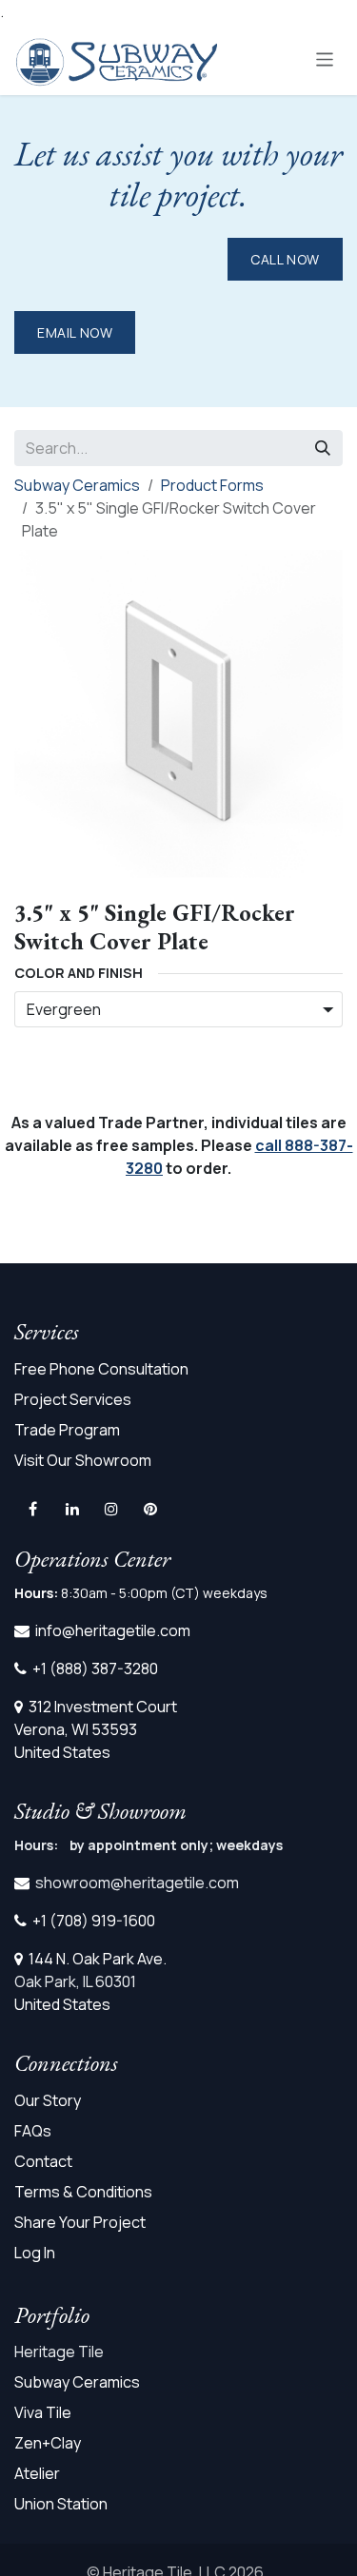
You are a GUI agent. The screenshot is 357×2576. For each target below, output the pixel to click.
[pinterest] (150, 1509)
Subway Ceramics (77, 485)
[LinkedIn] (72, 1509)
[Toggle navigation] (325, 59)
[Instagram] (111, 1509)
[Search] (323, 448)
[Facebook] (32, 1509)
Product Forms (212, 485)
